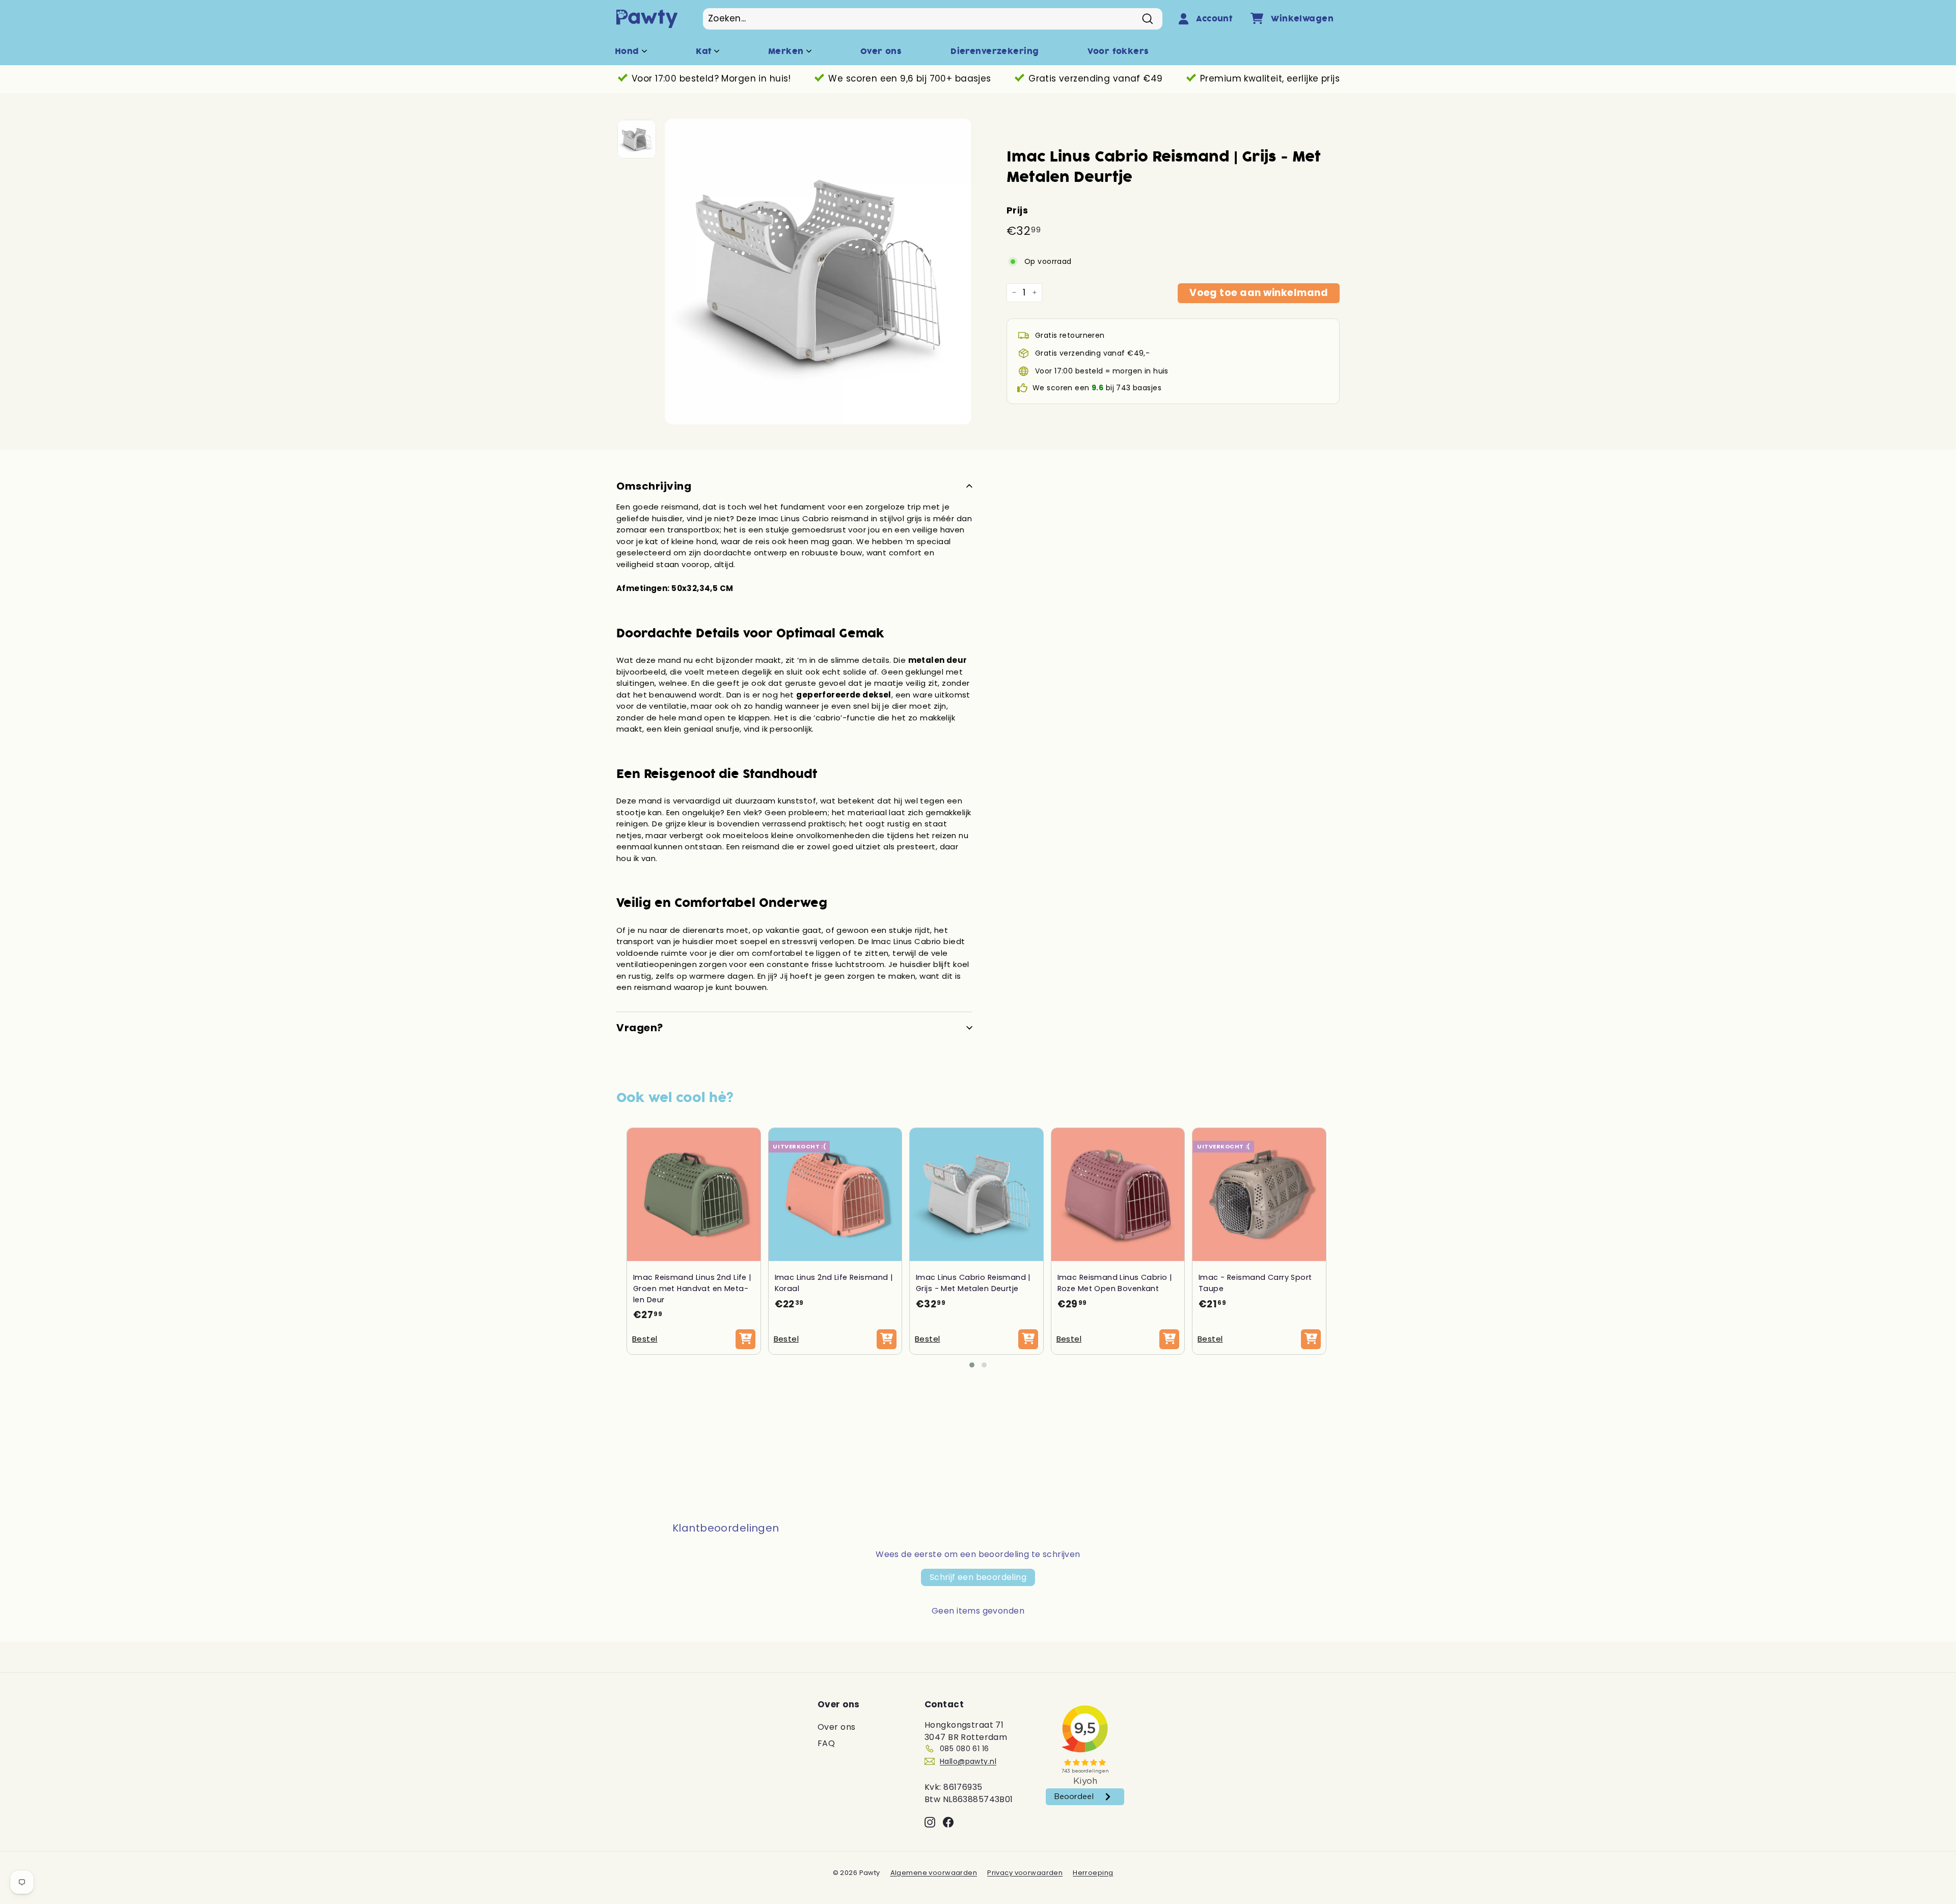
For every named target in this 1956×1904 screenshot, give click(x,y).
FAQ (826, 1743)
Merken (787, 51)
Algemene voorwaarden (934, 1873)
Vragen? (640, 1028)
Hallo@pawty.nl (968, 1761)
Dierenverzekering (995, 51)
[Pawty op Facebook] (948, 1822)
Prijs (1017, 210)
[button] (972, 1365)
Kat (705, 51)
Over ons (881, 51)
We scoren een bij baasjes (1097, 388)
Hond (628, 51)
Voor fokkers (1118, 51)
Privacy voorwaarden (1025, 1873)
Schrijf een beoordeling (978, 1577)
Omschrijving (654, 486)
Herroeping (1093, 1873)
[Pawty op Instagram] (930, 1822)
